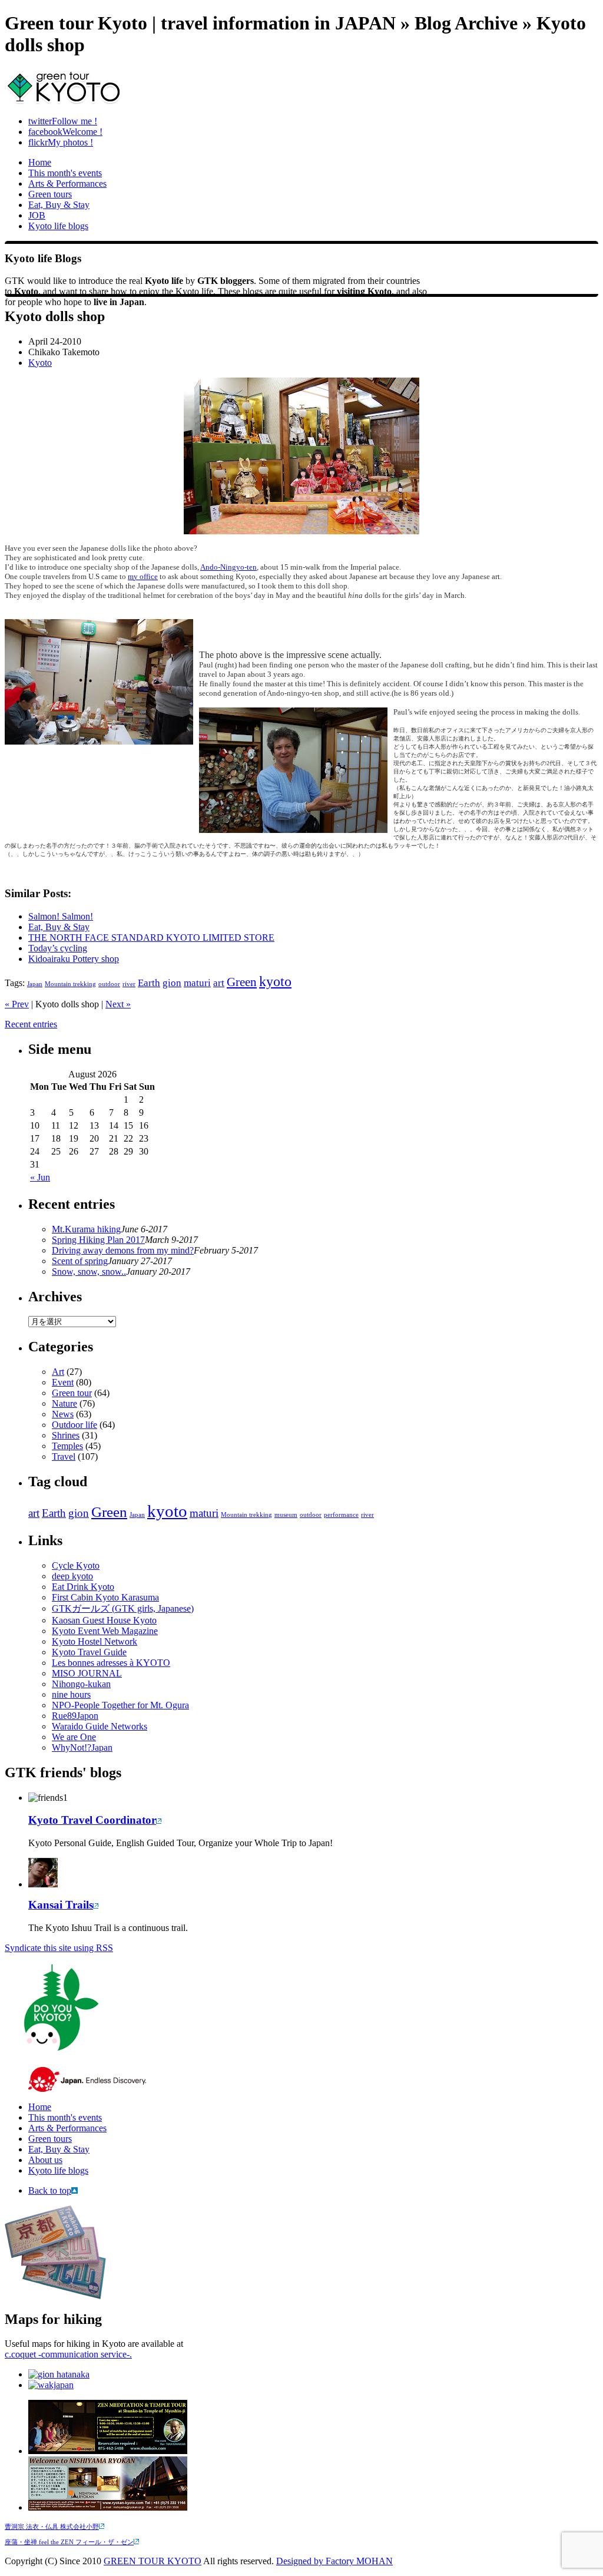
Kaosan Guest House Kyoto (104, 1620)
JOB (37, 215)
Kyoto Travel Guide (89, 1652)
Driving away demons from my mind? (123, 1250)
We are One (74, 1737)
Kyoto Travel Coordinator (92, 1820)
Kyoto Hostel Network (95, 1641)
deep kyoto (72, 1576)
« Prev (17, 1004)
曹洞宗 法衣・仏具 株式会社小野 (52, 2527)
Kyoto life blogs (58, 226)
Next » (118, 1004)
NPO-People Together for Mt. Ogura (120, 1705)
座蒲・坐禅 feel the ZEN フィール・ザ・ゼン (69, 2542)
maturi (197, 983)
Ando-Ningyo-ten (228, 567)
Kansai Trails (61, 1905)
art (219, 983)
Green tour (72, 1393)
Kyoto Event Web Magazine (105, 1631)
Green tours (50, 194)
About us (45, 2160)
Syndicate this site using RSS (59, 1948)
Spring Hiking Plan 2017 (98, 1240)
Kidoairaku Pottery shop (74, 959)
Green (242, 982)
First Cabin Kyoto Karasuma (105, 1597)
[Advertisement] (143, 872)
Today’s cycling (58, 948)
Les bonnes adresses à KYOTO (111, 1663)
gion (172, 983)
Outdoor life (74, 1425)
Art (58, 1372)
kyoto (275, 981)
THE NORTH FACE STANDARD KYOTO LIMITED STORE (151, 938)
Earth (149, 983)
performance (341, 1515)
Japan (35, 984)
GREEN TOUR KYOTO (153, 2561)
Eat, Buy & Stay (59, 205)
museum (286, 1515)
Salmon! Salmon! (61, 916)
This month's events (65, 173)
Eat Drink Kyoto (83, 1587)
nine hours (71, 1694)
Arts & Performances (67, 183)
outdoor (109, 984)
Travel (64, 1456)
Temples (67, 1446)
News (63, 1414)
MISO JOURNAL (87, 1673)
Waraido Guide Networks (100, 1726)
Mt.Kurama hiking (86, 1229)
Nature (64, 1403)
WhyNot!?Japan (82, 1747)
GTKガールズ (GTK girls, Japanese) (123, 1608)
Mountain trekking (70, 984)
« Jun (40, 1177)
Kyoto (40, 363)
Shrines (66, 1435)
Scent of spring (80, 1261)
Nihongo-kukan (81, 1684)
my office (143, 576)
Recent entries (31, 1024)
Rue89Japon (75, 1716)
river (129, 984)
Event (63, 1382)
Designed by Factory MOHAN (334, 2561)
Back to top (50, 2190)
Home (40, 162)
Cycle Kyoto (76, 1565)
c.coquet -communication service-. (68, 2354)
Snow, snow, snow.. (89, 1272)
